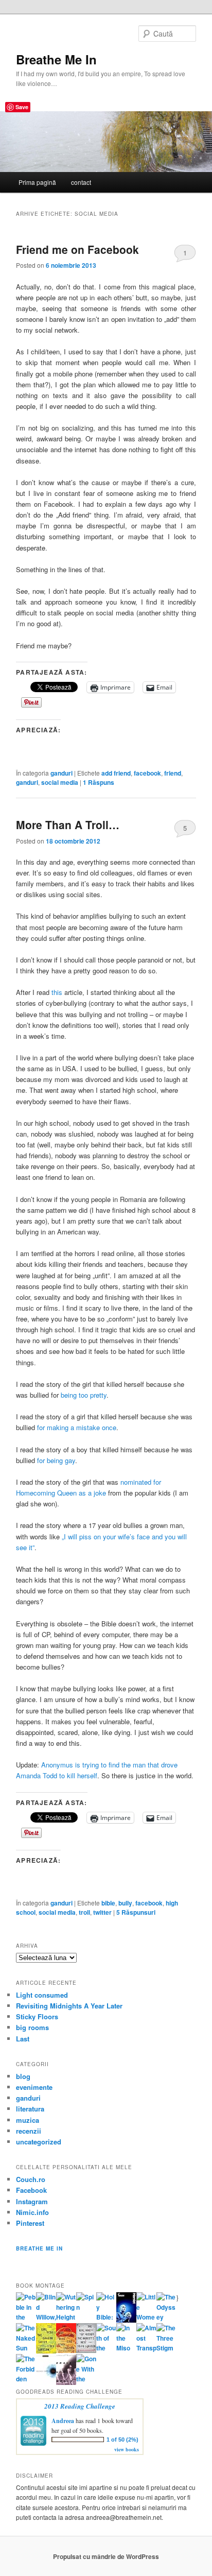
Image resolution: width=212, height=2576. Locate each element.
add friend (116, 773)
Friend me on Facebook (77, 249)
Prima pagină (37, 182)
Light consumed (42, 1995)
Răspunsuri (136, 1912)
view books (127, 2449)
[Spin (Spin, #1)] (86, 2307)
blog (23, 2076)
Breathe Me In (56, 59)
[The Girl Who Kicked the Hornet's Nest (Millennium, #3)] (86, 2350)
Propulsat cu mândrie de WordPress (106, 2556)
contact (81, 182)
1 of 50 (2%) (122, 2440)
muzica (28, 2120)
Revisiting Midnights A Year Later (69, 2006)
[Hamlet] (126, 2320)
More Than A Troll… (68, 825)
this (57, 992)
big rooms (32, 2027)
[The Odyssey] (166, 2317)
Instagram (32, 2201)
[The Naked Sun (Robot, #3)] (26, 2348)
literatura (30, 2109)
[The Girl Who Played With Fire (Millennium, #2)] (66, 2350)
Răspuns (99, 782)
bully (125, 1903)
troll (84, 1912)
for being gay (56, 1460)
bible (108, 1903)
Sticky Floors (37, 2016)
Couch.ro (31, 2179)
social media (60, 782)
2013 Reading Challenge (80, 2406)
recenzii (29, 2131)
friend (173, 773)
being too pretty (84, 1395)
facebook (147, 773)
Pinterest (30, 2223)
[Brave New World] (66, 2382)
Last (23, 2039)
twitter (102, 1912)
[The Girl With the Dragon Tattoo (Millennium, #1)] (46, 2351)
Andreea (63, 2421)
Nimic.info (32, 2212)
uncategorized (39, 2142)
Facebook (31, 2190)
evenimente (34, 2087)
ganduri (61, 773)
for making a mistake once (77, 1427)
